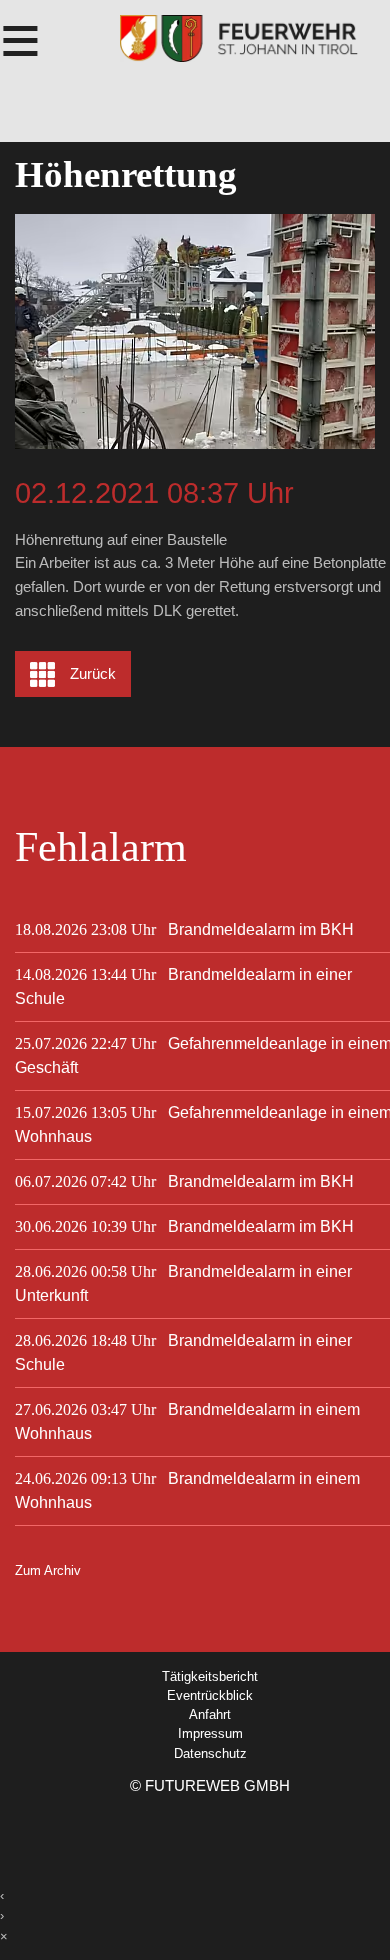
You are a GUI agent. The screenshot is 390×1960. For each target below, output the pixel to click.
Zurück (93, 674)
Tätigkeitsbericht (210, 1676)
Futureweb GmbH (217, 1785)
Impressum (210, 1733)
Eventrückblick (210, 1695)
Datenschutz (210, 1753)
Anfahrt (210, 1714)
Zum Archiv (48, 1570)
